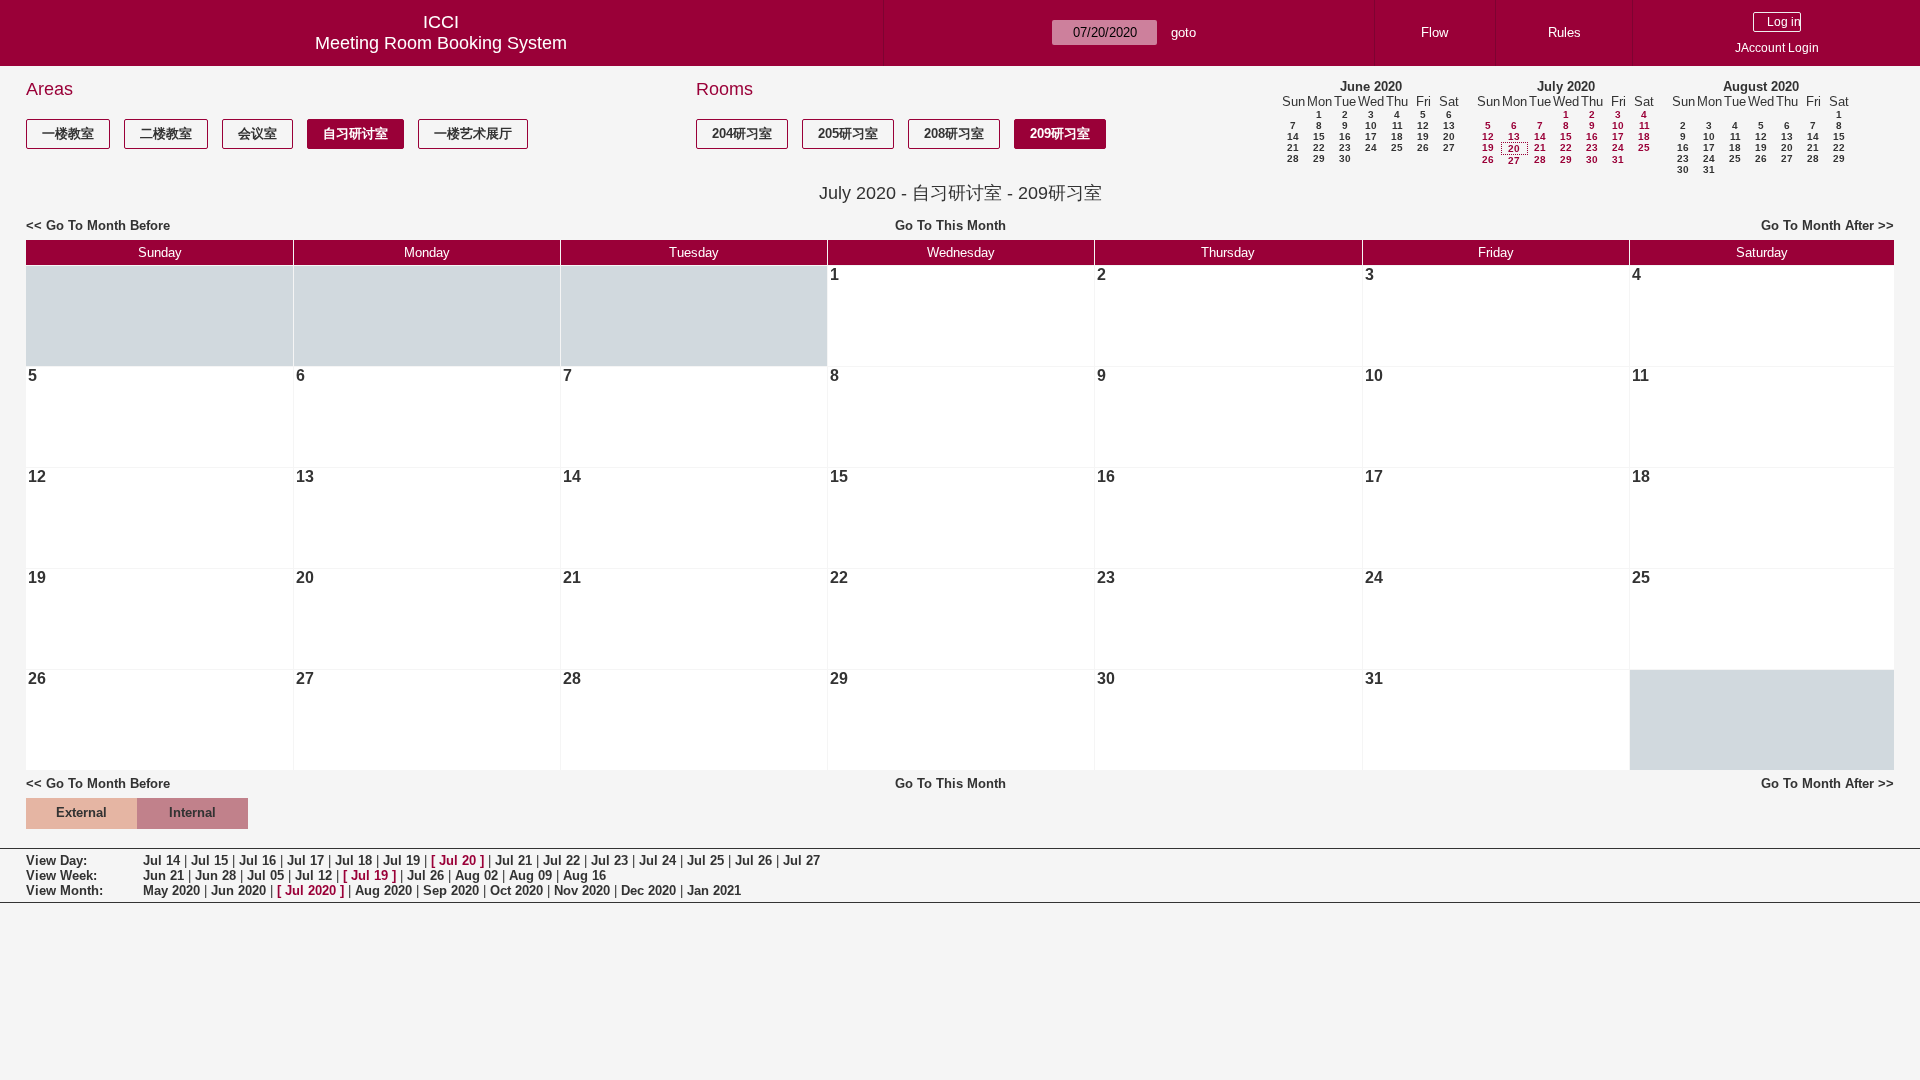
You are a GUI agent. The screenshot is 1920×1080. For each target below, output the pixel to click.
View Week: (61, 875)
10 (1371, 125)
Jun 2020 (238, 890)
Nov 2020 (582, 890)
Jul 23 (609, 860)
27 (1449, 147)
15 (1319, 136)
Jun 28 (215, 875)
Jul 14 (161, 860)
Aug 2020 (383, 890)
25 (1397, 147)
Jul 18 (353, 860)
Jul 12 (313, 875)
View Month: (64, 890)
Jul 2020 (310, 890)
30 (1345, 158)
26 (1423, 147)
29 (1319, 158)
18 (1397, 136)
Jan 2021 (714, 890)
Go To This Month (950, 225)
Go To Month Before (108, 225)
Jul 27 (801, 860)
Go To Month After (1817, 225)
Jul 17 (305, 860)
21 (1293, 147)
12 (1423, 125)
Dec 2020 (648, 890)
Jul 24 (657, 860)
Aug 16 (584, 875)
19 (1423, 136)
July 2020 (1566, 86)
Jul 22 (561, 860)
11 (1397, 125)
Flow (1434, 32)
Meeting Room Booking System (441, 43)
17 (1371, 136)
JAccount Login (1777, 48)
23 (1345, 147)
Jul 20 (457, 860)
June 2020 (1371, 86)
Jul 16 (257, 860)
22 (1319, 147)
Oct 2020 (516, 890)
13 (1449, 125)
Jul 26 (753, 860)
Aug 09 (530, 875)
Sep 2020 (451, 890)
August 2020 (1761, 86)
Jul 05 (265, 875)
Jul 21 (513, 860)
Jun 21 (163, 875)
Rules (1564, 32)
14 (1293, 136)
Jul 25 (705, 860)
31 (1618, 159)
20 (1449, 136)
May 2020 (171, 890)
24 (1371, 147)
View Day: (56, 860)
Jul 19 (401, 860)
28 (1293, 158)
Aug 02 (476, 875)
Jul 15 (209, 860)
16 (1345, 136)
